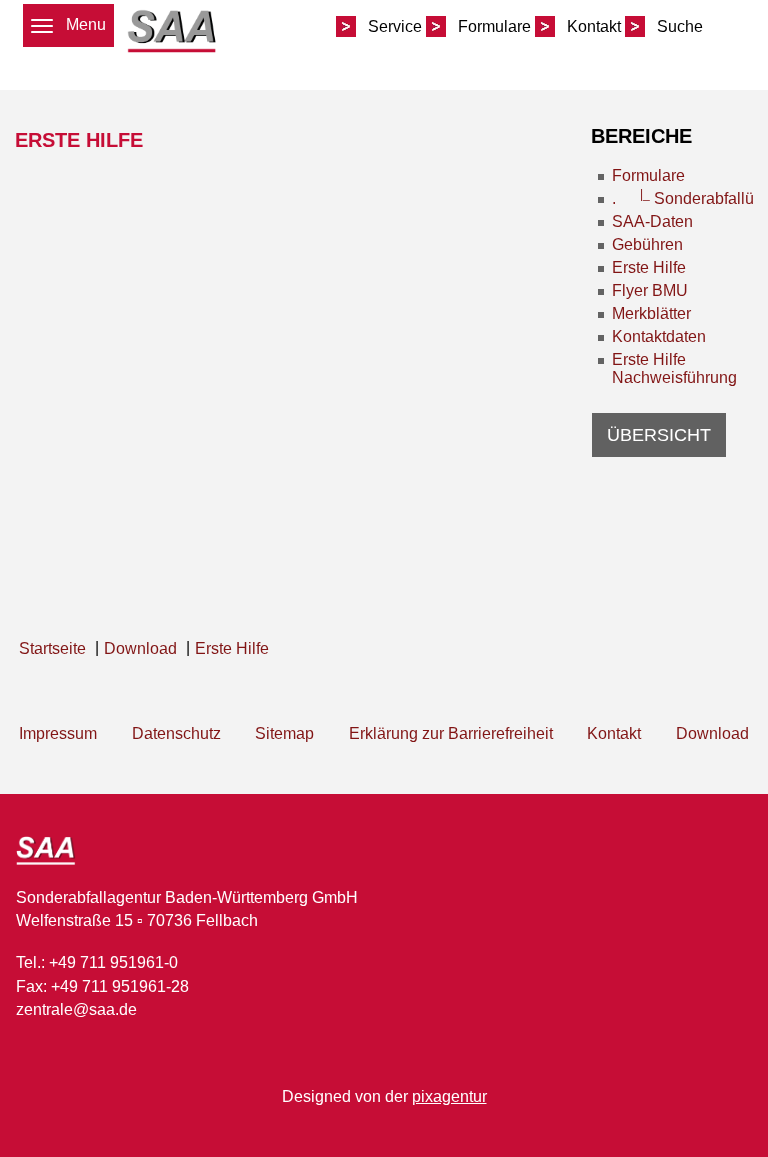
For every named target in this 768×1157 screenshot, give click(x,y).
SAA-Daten (652, 221)
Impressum (58, 733)
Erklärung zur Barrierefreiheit (451, 733)
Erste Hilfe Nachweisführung (674, 368)
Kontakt (594, 26)
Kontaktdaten (659, 336)
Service (395, 26)
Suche (680, 26)
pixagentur (449, 1096)
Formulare (494, 26)
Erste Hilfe (649, 267)
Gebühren (647, 244)
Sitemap (284, 733)
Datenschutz (176, 733)
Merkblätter (651, 313)
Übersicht (659, 435)
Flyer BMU (650, 290)
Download (712, 733)
